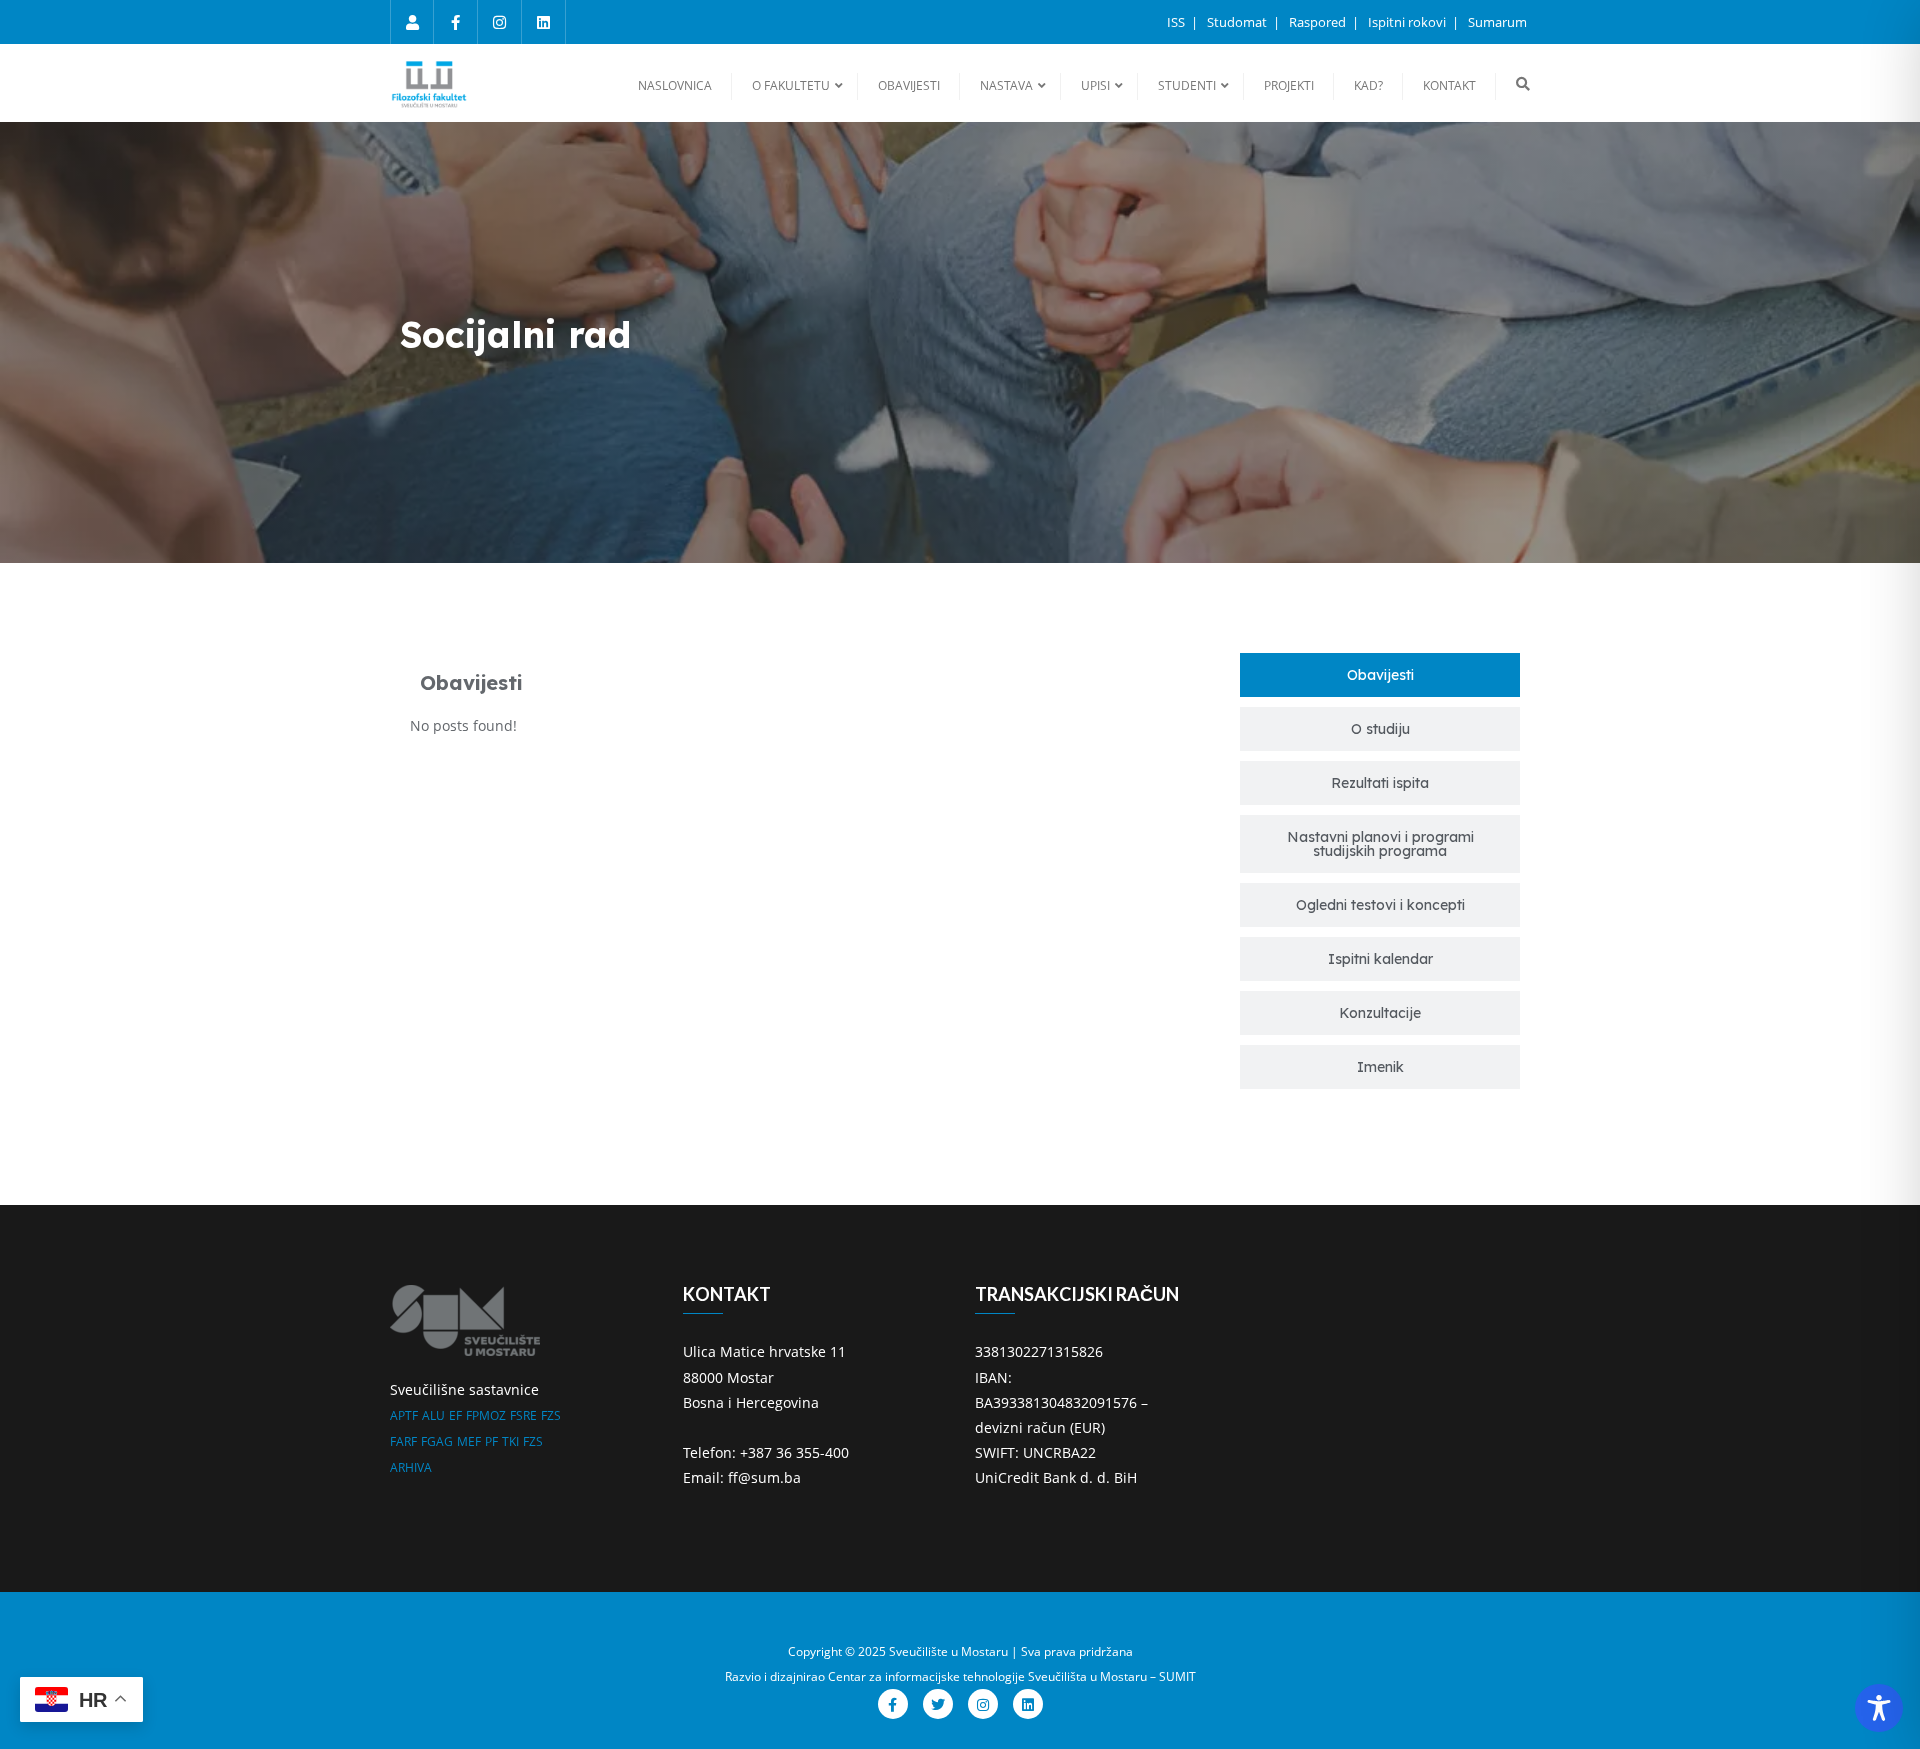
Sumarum (1497, 22)
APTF (404, 1415)
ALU (433, 1415)
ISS (1177, 22)
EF (455, 1415)
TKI (510, 1441)
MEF (469, 1441)
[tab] (1380, 675)
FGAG (437, 1441)
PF (491, 1441)
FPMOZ (486, 1415)
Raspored (1319, 22)
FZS (551, 1415)
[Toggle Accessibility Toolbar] (1879, 1708)
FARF (403, 1441)
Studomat (1238, 22)
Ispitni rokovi (1408, 22)
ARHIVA (411, 1467)
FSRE (523, 1415)
